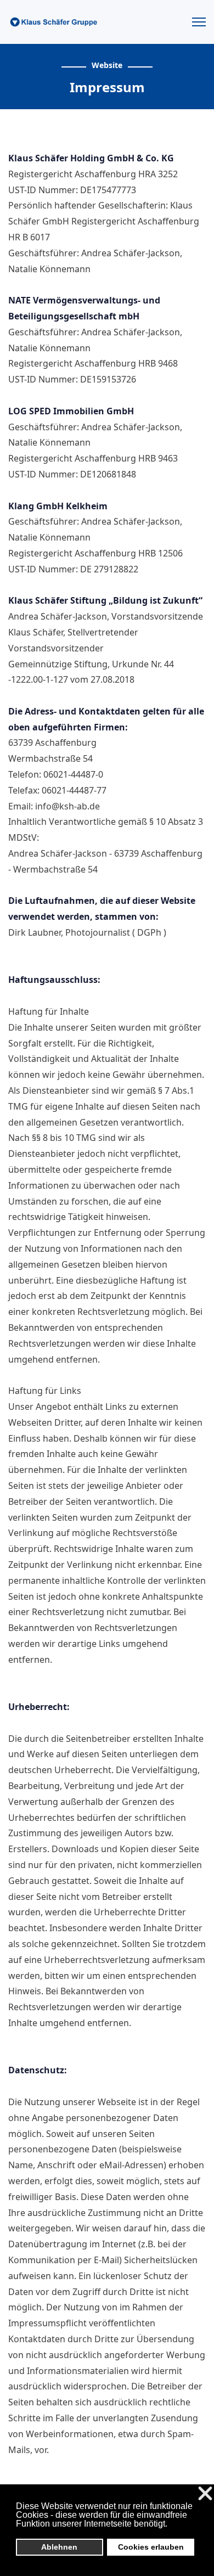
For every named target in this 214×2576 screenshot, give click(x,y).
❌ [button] (205, 2494)
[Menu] (199, 22)
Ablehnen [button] (59, 2547)
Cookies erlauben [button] (151, 2547)
